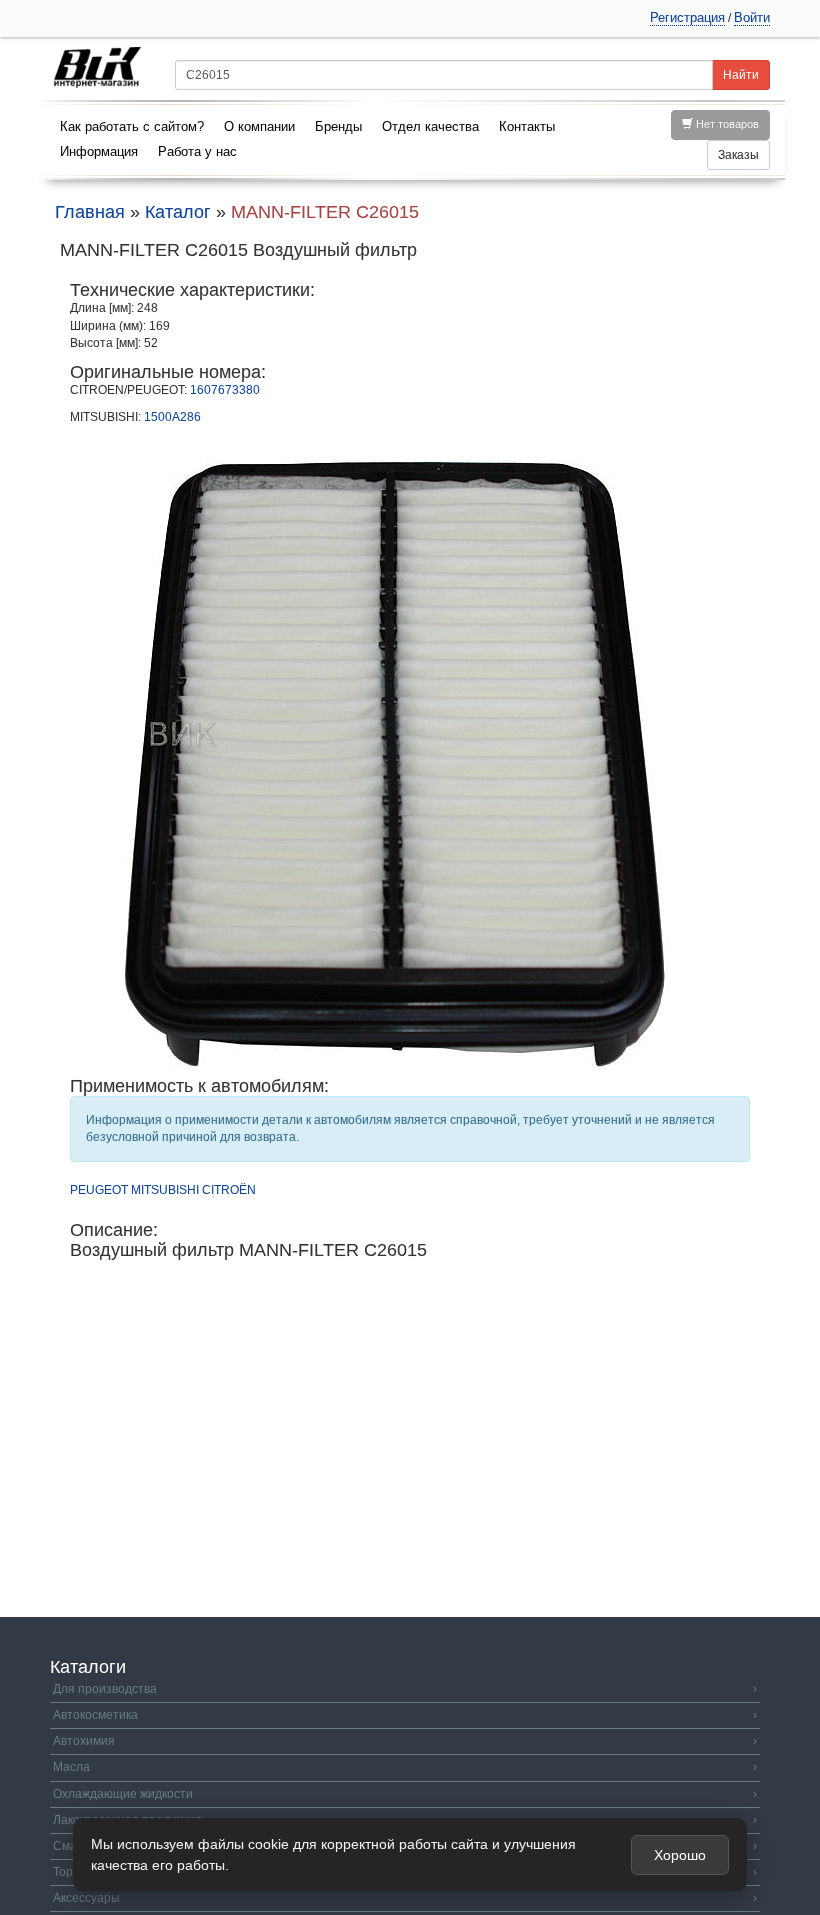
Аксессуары (405, 1898)
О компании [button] (259, 126)
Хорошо (680, 1855)
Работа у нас (197, 151)
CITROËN (229, 1190)
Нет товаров (726, 124)
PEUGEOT (99, 1190)
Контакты (527, 126)
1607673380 (225, 390)
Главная (90, 212)
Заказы (738, 155)
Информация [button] (99, 151)
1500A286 (172, 417)
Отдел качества (430, 126)
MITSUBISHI (165, 1190)
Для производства (405, 1689)
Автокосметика (405, 1715)
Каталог (178, 212)
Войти (752, 17)
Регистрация (687, 17)
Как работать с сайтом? (132, 126)
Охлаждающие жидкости (405, 1794)
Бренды (338, 126)
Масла (405, 1767)
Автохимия (405, 1741)
